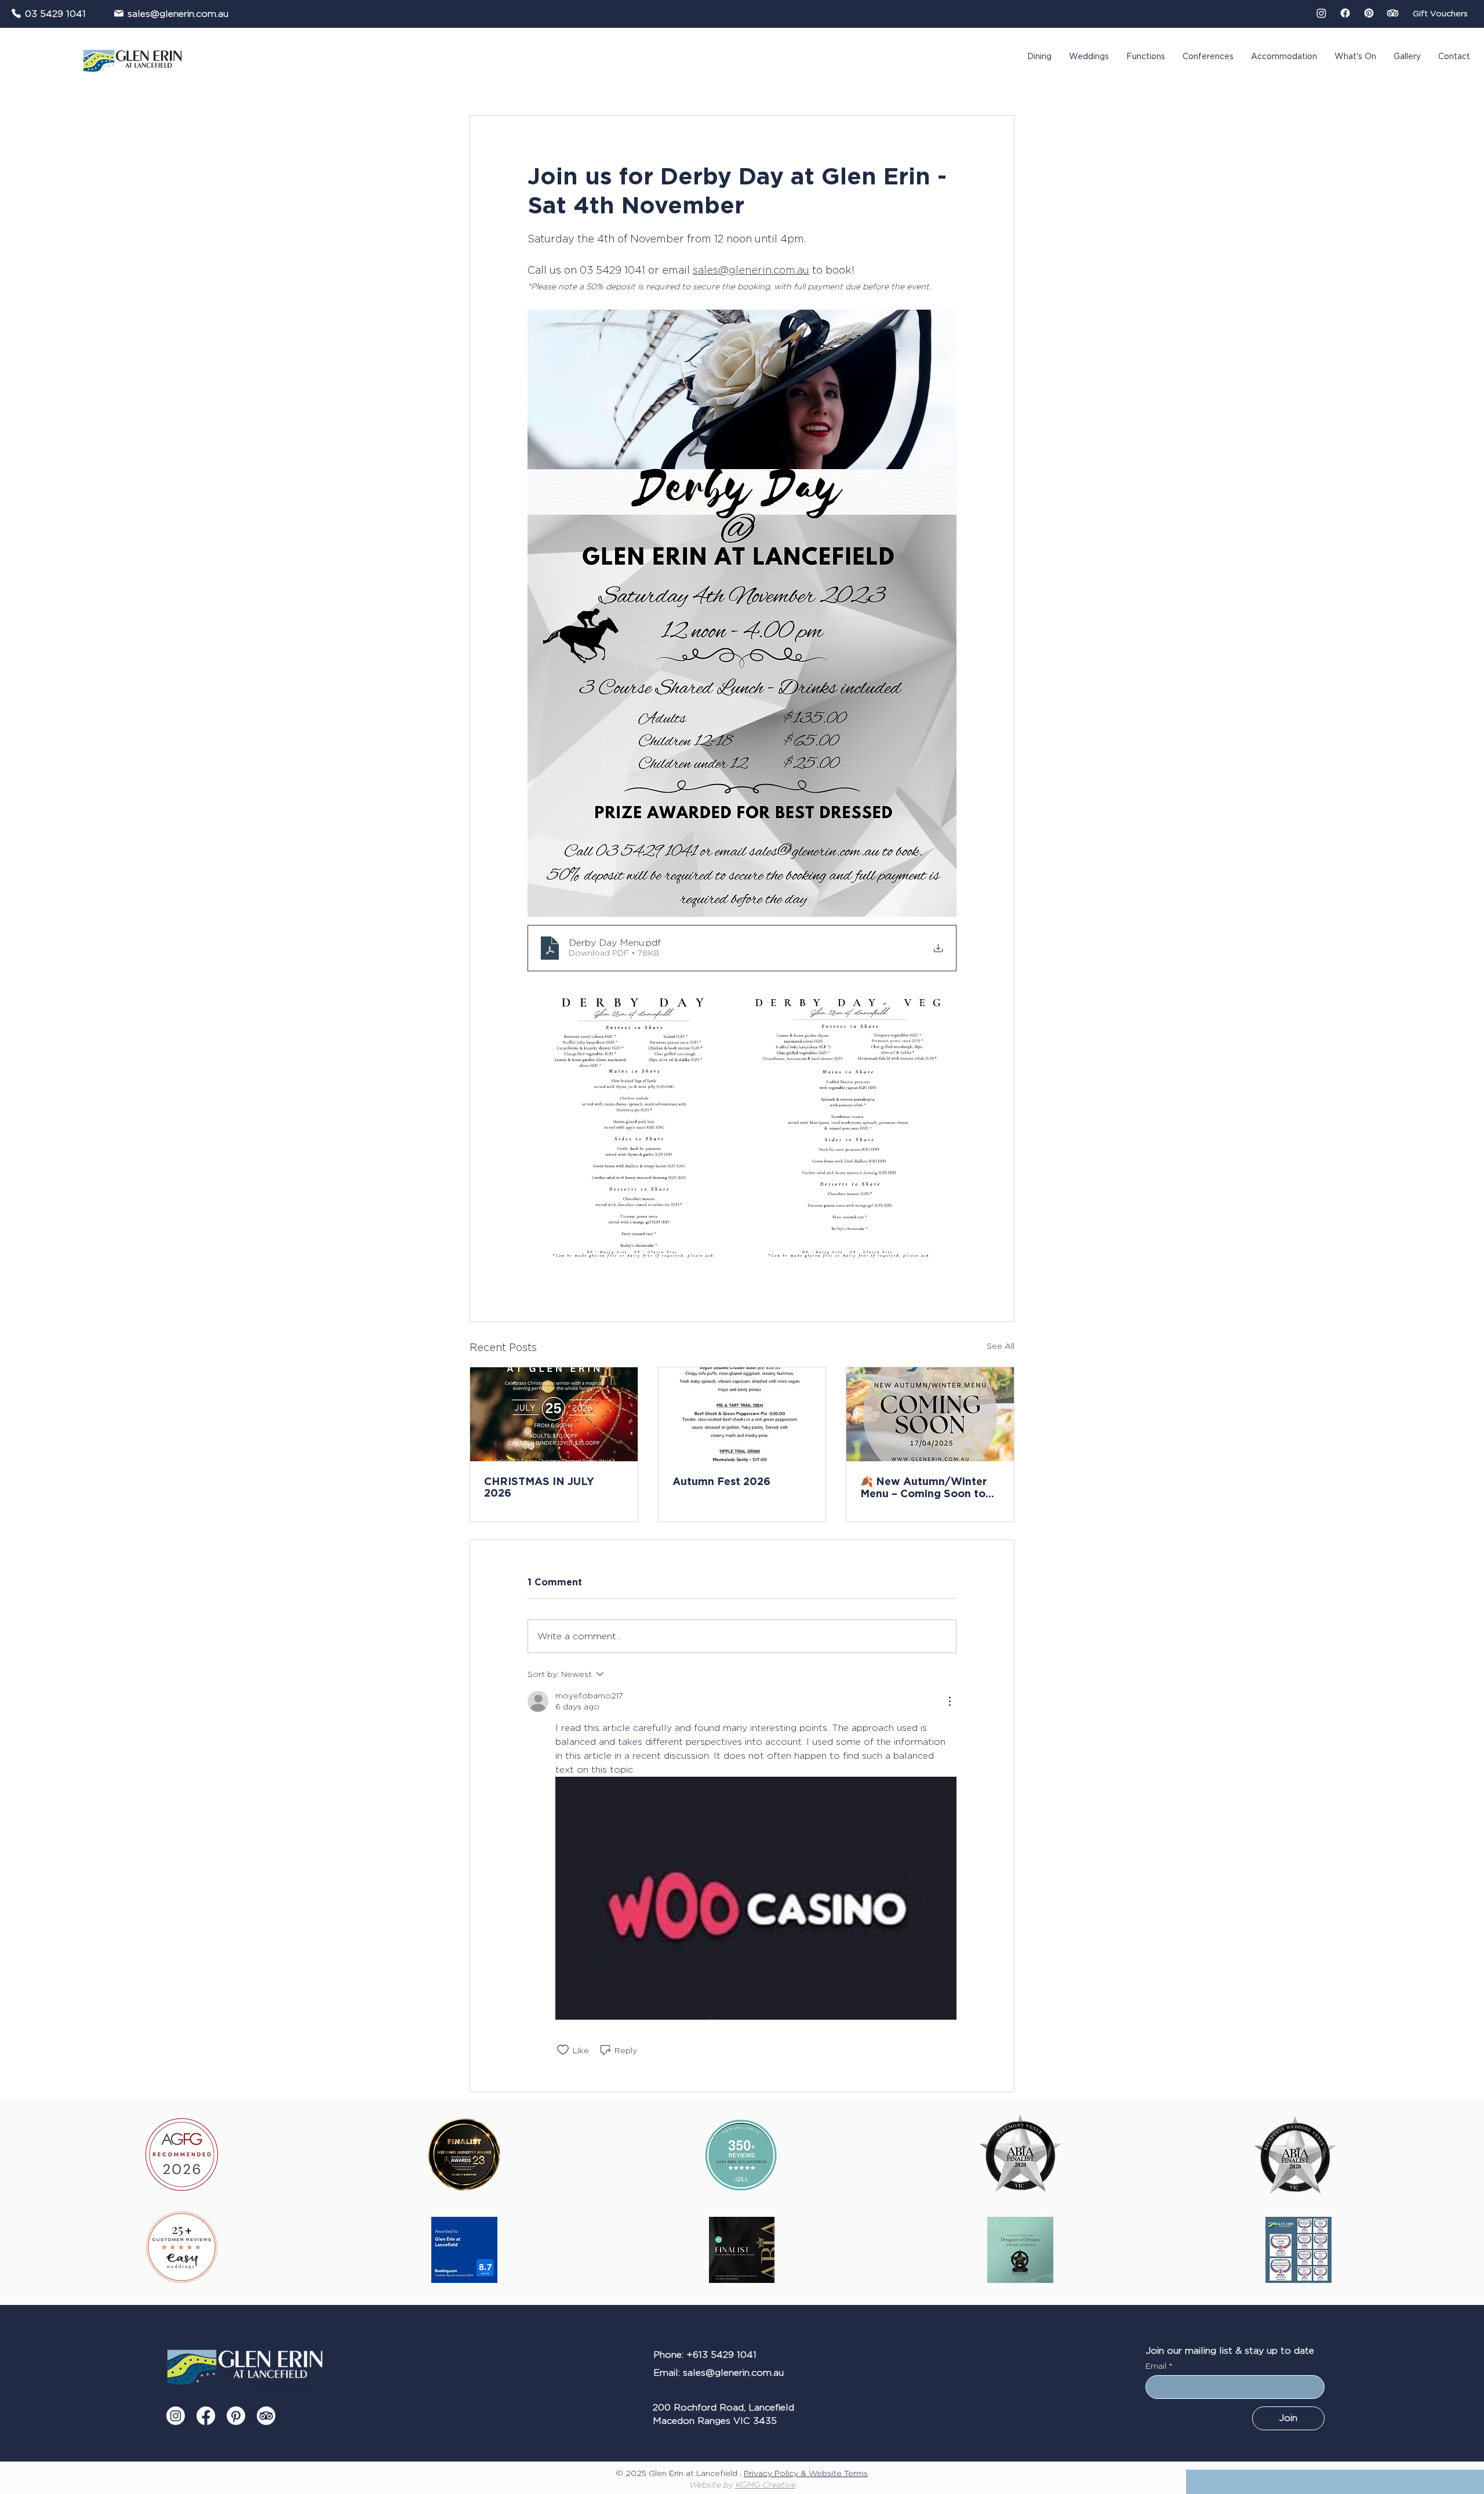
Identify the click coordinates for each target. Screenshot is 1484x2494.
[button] (1465, 2224)
